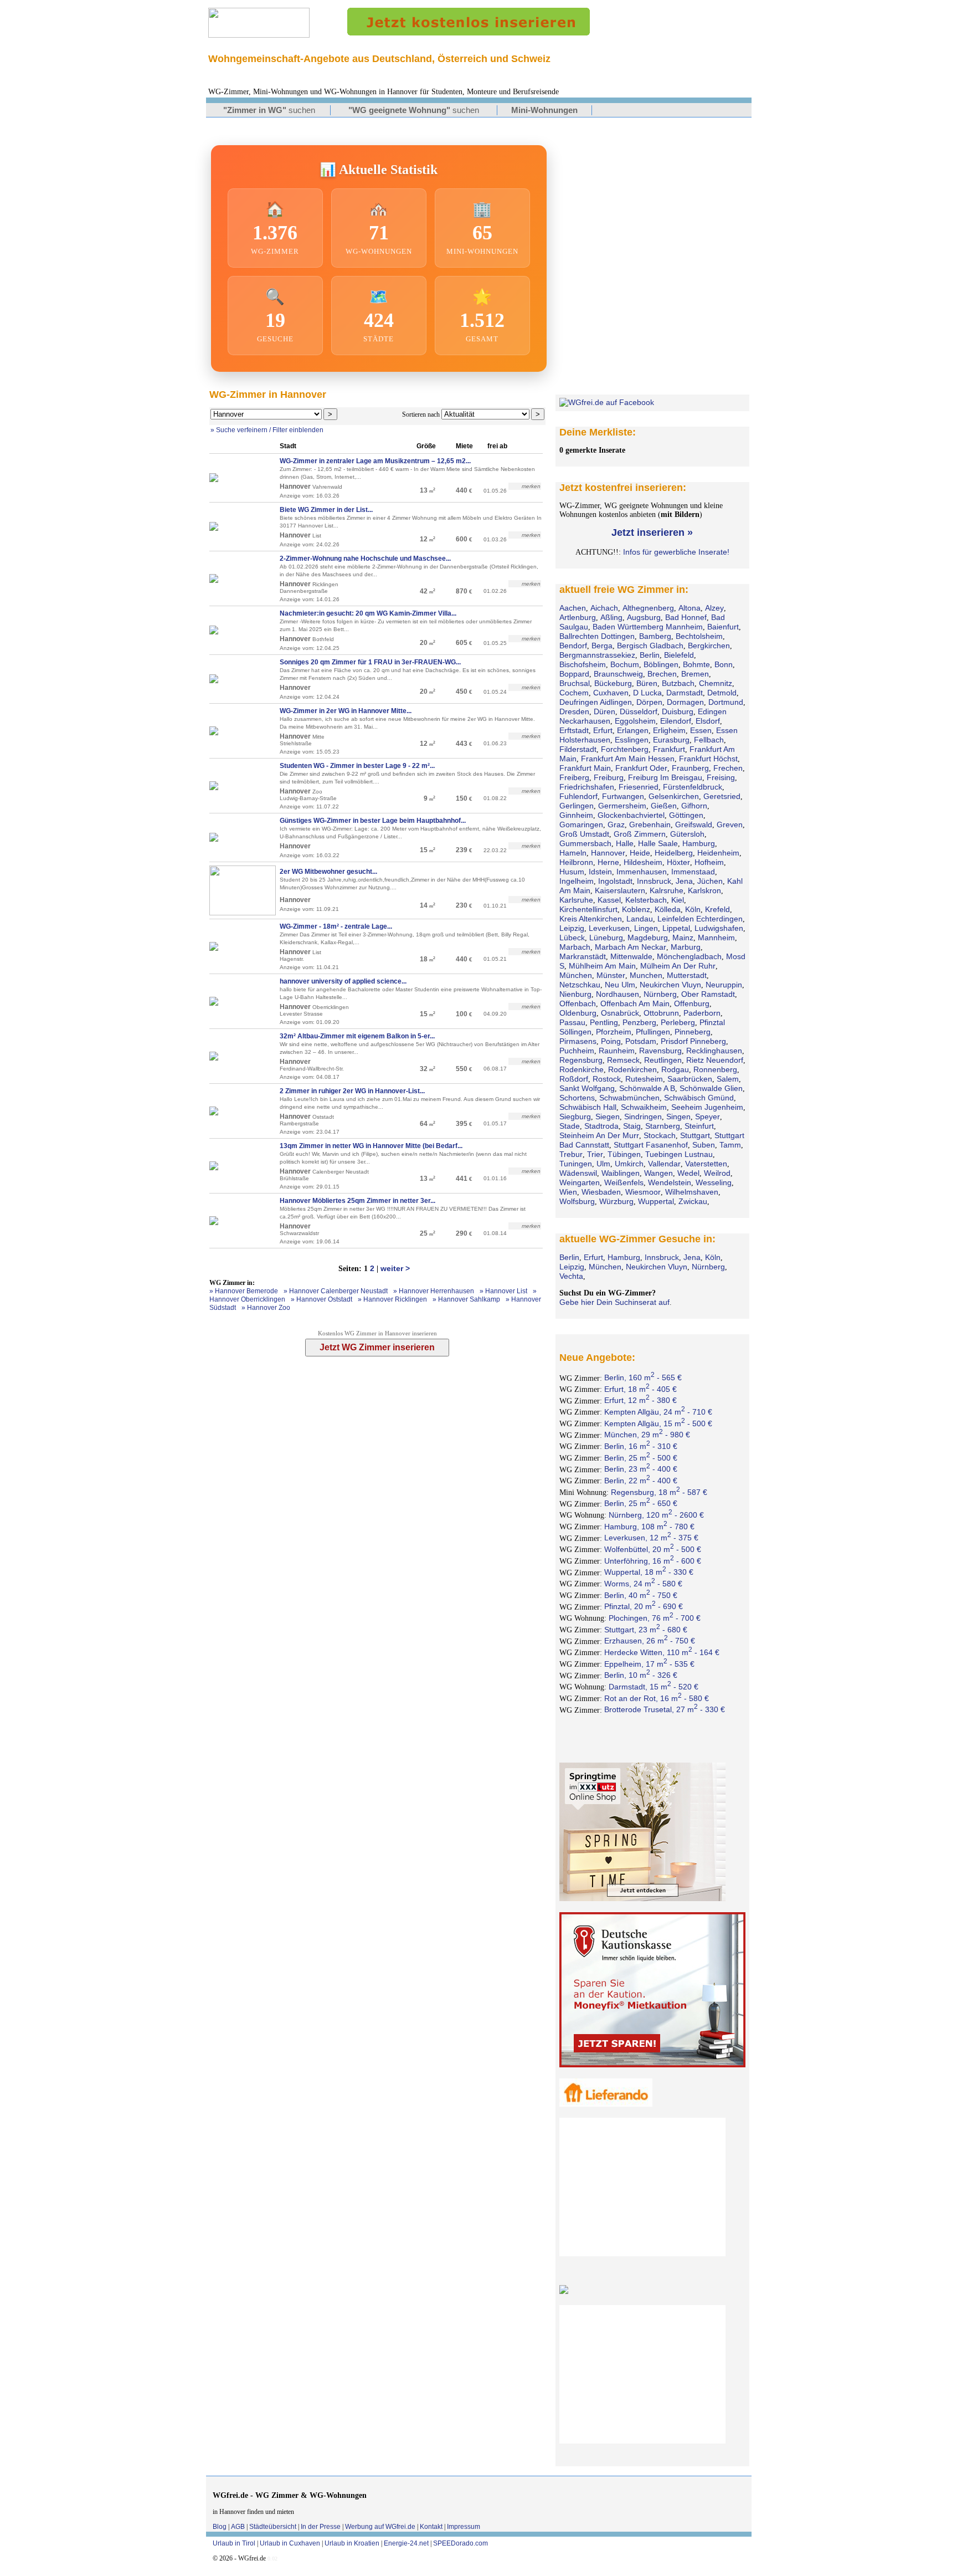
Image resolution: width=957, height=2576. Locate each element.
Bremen (695, 674)
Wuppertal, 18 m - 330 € (649, 1572)
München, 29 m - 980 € (647, 1435)
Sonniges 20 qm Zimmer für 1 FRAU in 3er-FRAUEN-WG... (370, 662)
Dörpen (649, 702)
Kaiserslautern (620, 890)
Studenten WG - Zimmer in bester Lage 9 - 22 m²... (357, 766)
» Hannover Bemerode (244, 1291)
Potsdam (641, 1041)
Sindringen (643, 1117)
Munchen (646, 975)
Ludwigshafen (719, 928)
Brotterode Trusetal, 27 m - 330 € (665, 1709)
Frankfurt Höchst (708, 759)
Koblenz (636, 909)
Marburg (686, 947)
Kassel (609, 900)
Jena (684, 881)
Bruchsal (575, 683)
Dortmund (726, 702)
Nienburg (575, 994)
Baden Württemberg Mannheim (648, 627)
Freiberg (574, 777)
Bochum (625, 664)
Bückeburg (613, 683)
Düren (604, 711)
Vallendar (664, 1164)
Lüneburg (606, 938)
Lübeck (572, 938)
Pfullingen (653, 1032)
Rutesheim (644, 1079)
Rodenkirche (582, 1069)
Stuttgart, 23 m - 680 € (646, 1630)
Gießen (664, 806)
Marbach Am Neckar (631, 947)
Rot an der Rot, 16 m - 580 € (657, 1698)
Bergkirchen (709, 646)
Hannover (608, 853)
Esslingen (632, 740)
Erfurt (603, 730)
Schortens (577, 1098)
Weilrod (717, 1173)
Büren (647, 683)
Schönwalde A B (647, 1088)
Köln (693, 909)
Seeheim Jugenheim (707, 1107)
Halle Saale (658, 843)
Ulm (603, 1164)
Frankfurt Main (585, 768)
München (576, 975)
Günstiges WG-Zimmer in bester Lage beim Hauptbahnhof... (373, 821)
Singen (678, 1117)
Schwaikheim (644, 1107)
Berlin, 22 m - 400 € (641, 1481)
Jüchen (710, 881)
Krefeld (717, 909)
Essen (701, 730)
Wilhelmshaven (692, 1192)
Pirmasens (578, 1041)
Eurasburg (671, 740)
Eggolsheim (635, 721)
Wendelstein (670, 1182)
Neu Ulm (620, 985)
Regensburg (581, 1060)
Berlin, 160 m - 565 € (643, 1377)
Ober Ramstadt (708, 994)
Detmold (722, 693)
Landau (640, 919)
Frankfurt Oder (641, 768)
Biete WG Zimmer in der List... (326, 510)
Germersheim (622, 806)
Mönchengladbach (689, 956)
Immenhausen (642, 872)
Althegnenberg (648, 608)
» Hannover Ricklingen (392, 1299)
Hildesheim (643, 862)
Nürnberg (660, 994)
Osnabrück (620, 1013)
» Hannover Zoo (266, 1308)
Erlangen (633, 730)
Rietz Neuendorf (715, 1060)
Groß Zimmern (640, 834)
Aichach (604, 608)
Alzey (714, 608)
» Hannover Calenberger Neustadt (336, 1291)
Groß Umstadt (584, 834)
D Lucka (647, 693)
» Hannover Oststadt (321, 1299)
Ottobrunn (661, 1013)
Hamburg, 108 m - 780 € (649, 1527)
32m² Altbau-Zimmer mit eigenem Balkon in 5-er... (357, 1036)
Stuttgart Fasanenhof (651, 1145)
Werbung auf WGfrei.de (380, 2527)
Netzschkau (580, 985)
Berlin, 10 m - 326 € (641, 1675)
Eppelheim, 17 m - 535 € (649, 1664)
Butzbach (678, 683)
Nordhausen (618, 994)
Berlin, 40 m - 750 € (641, 1595)
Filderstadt (578, 749)
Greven (730, 824)
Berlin (650, 655)
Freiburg (609, 777)
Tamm (730, 1145)
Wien (568, 1192)
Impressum (464, 2527)
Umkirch (629, 1164)
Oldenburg (578, 1013)
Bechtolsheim (699, 636)
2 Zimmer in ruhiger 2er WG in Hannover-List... (352, 1091)
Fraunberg (690, 768)
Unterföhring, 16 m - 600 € (653, 1561)
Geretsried (722, 796)
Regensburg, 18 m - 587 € (659, 1492)
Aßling (611, 617)
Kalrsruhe (667, 890)
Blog (220, 2527)
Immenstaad (693, 872)
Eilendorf (676, 721)
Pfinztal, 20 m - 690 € (644, 1606)
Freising (721, 777)
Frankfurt (669, 749)
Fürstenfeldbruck (693, 787)
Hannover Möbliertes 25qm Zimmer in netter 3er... (357, 1201)
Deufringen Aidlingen (596, 702)
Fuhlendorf (578, 796)
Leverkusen (609, 928)
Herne (608, 862)
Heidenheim (718, 853)
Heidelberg (674, 853)
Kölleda (668, 909)
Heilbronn (576, 862)
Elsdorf (708, 721)
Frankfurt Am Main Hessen (628, 759)
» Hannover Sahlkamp (466, 1299)
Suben (704, 1145)
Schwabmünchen (629, 1098)
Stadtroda (601, 1126)
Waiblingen (621, 1173)
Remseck (623, 1060)
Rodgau (675, 1069)
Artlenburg (578, 617)
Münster (611, 975)
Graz (616, 824)
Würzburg (616, 1201)
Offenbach (578, 1003)
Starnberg (663, 1126)
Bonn (724, 664)
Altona (690, 608)
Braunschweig (618, 674)
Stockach (660, 1135)
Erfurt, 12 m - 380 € (640, 1400)
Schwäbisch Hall (588, 1107)
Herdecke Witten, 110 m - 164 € (662, 1652)
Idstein (600, 872)
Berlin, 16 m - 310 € (641, 1446)
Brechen (662, 674)
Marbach (575, 947)
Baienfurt (723, 627)
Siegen (608, 1117)
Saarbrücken (690, 1079)
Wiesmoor (643, 1192)
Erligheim (669, 730)
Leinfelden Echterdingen (700, 919)
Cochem (574, 693)
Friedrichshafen (587, 787)
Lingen (646, 928)
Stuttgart (695, 1135)
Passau (572, 1022)
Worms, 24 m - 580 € (643, 1584)
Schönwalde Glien (711, 1088)
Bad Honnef (686, 617)
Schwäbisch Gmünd (699, 1098)
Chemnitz (716, 683)
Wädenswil (578, 1173)
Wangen (658, 1173)
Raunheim (617, 1051)
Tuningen (576, 1164)
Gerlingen (577, 806)
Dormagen (685, 702)
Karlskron (704, 890)
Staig (632, 1126)
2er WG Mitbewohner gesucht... (328, 872)
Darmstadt (685, 693)
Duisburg (678, 711)
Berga (602, 646)
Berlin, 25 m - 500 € (641, 1458)
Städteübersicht (273, 2527)
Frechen (728, 768)
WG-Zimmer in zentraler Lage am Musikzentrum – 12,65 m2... (375, 461)
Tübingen (624, 1154)
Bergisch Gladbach (650, 646)
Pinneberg (693, 1032)
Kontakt (431, 2527)
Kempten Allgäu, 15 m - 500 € (658, 1423)
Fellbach (709, 740)
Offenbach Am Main (635, 1003)
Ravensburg (660, 1051)
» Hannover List (503, 1291)
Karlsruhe (576, 900)
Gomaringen (581, 824)
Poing (611, 1041)
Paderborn (702, 1013)
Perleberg (678, 1022)
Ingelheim (577, 881)
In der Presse (321, 2527)
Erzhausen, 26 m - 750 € (650, 1641)
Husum (572, 872)
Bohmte (696, 664)
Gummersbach (585, 843)
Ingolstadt (615, 881)
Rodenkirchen (632, 1069)
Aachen (573, 608)
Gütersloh (687, 834)
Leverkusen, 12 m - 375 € (651, 1538)
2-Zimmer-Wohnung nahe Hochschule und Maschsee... (365, 559)
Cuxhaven (611, 693)
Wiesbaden (601, 1192)
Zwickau (693, 1201)
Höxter (678, 862)
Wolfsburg (577, 1201)
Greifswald (694, 824)
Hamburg (699, 843)
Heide (640, 853)
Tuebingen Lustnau (679, 1154)
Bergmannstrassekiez (597, 655)
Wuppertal (656, 1201)
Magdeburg (648, 938)
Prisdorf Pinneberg (693, 1041)
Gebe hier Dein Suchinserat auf (614, 1302)
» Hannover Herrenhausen (434, 1291)
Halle (625, 843)
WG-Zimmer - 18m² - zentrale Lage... (336, 926)
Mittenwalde (631, 956)
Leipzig (572, 928)
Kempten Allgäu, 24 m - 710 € (658, 1412)
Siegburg (575, 1117)
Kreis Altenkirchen (591, 919)
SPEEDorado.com (461, 2543)
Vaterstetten (706, 1164)
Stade (570, 1126)
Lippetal (676, 928)
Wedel (688, 1173)
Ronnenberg (715, 1069)
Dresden (574, 711)
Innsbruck (654, 881)
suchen (269, 110)
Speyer (708, 1117)
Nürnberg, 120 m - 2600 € (656, 1515)
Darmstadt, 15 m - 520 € (654, 1687)
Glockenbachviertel (631, 815)
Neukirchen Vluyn (670, 985)
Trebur (571, 1154)
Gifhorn (694, 806)
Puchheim (577, 1051)
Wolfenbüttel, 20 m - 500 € (653, 1549)
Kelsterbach (646, 900)
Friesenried (639, 787)
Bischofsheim (583, 664)
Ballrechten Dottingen (597, 636)
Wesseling (714, 1182)
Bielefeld (679, 655)
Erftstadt (574, 730)
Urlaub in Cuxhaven (290, 2543)
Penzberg (639, 1022)
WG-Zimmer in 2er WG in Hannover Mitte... (346, 711)
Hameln (573, 853)
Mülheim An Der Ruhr (678, 966)
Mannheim (716, 938)
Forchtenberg (625, 749)
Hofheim (709, 862)
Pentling (604, 1022)
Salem (728, 1079)
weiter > (395, 1268)
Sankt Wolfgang (587, 1088)
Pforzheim (614, 1032)
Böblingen (661, 664)
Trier (595, 1154)
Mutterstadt (687, 975)
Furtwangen (623, 796)
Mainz (683, 938)
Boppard (574, 674)
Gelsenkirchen (674, 796)
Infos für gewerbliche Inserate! (676, 552)
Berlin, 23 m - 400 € (641, 1469)
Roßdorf (574, 1079)
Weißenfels (624, 1182)
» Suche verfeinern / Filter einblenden (267, 430)
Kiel (678, 900)
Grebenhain (650, 824)
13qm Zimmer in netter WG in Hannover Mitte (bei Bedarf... (371, 1146)
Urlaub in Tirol (234, 2543)
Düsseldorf (639, 711)
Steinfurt (699, 1126)
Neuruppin (724, 985)
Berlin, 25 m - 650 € (641, 1503)
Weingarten (580, 1182)
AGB (238, 2527)
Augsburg (644, 617)
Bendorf (573, 646)
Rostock (607, 1079)
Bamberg (655, 636)
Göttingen (686, 815)
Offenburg (692, 1003)
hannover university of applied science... (343, 981)
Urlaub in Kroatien (352, 2543)
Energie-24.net (406, 2543)
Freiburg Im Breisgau (665, 777)
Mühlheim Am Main (602, 966)
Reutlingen (663, 1060)
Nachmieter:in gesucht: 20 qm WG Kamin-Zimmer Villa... (368, 613)
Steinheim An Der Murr (599, 1135)
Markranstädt (583, 956)
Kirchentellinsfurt (588, 909)
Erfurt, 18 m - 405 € (640, 1389)
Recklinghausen (714, 1051)
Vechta (571, 1276)
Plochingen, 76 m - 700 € (655, 1618)
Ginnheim (576, 815)
